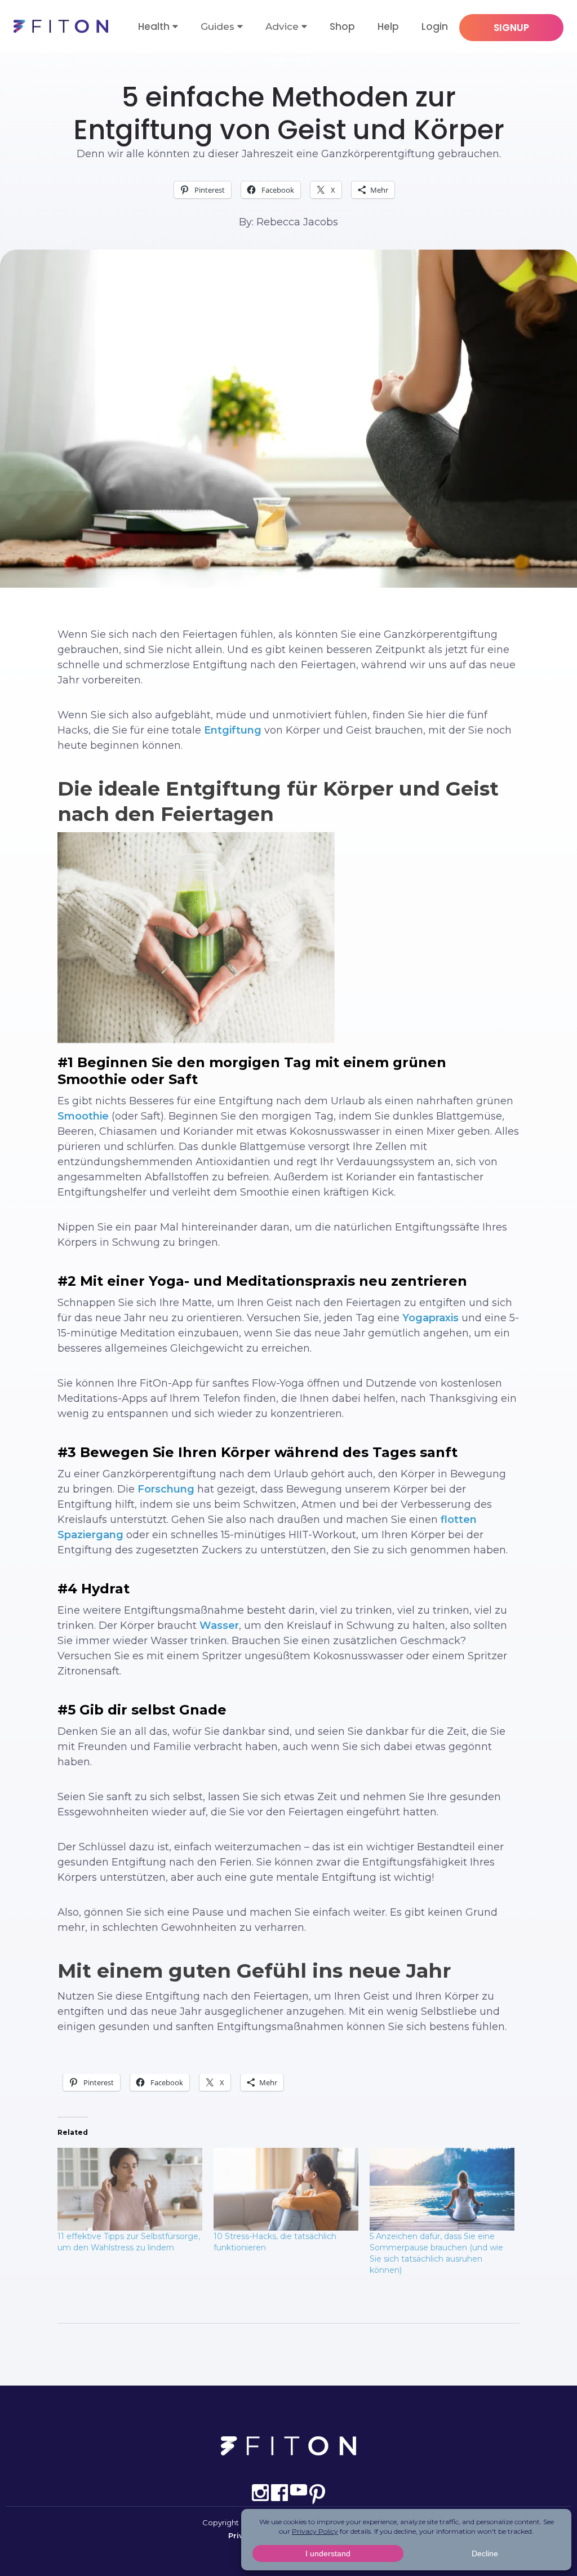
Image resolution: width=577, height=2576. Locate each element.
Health (154, 26)
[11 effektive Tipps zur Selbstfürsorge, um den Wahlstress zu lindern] (130, 2189)
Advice (282, 26)
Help (388, 26)
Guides (218, 26)
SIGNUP (511, 28)
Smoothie (83, 1116)
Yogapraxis (430, 1318)
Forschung (166, 1489)
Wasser (219, 1625)
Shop (342, 26)
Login (435, 26)
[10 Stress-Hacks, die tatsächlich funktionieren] (286, 2189)
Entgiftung (288, 60)
